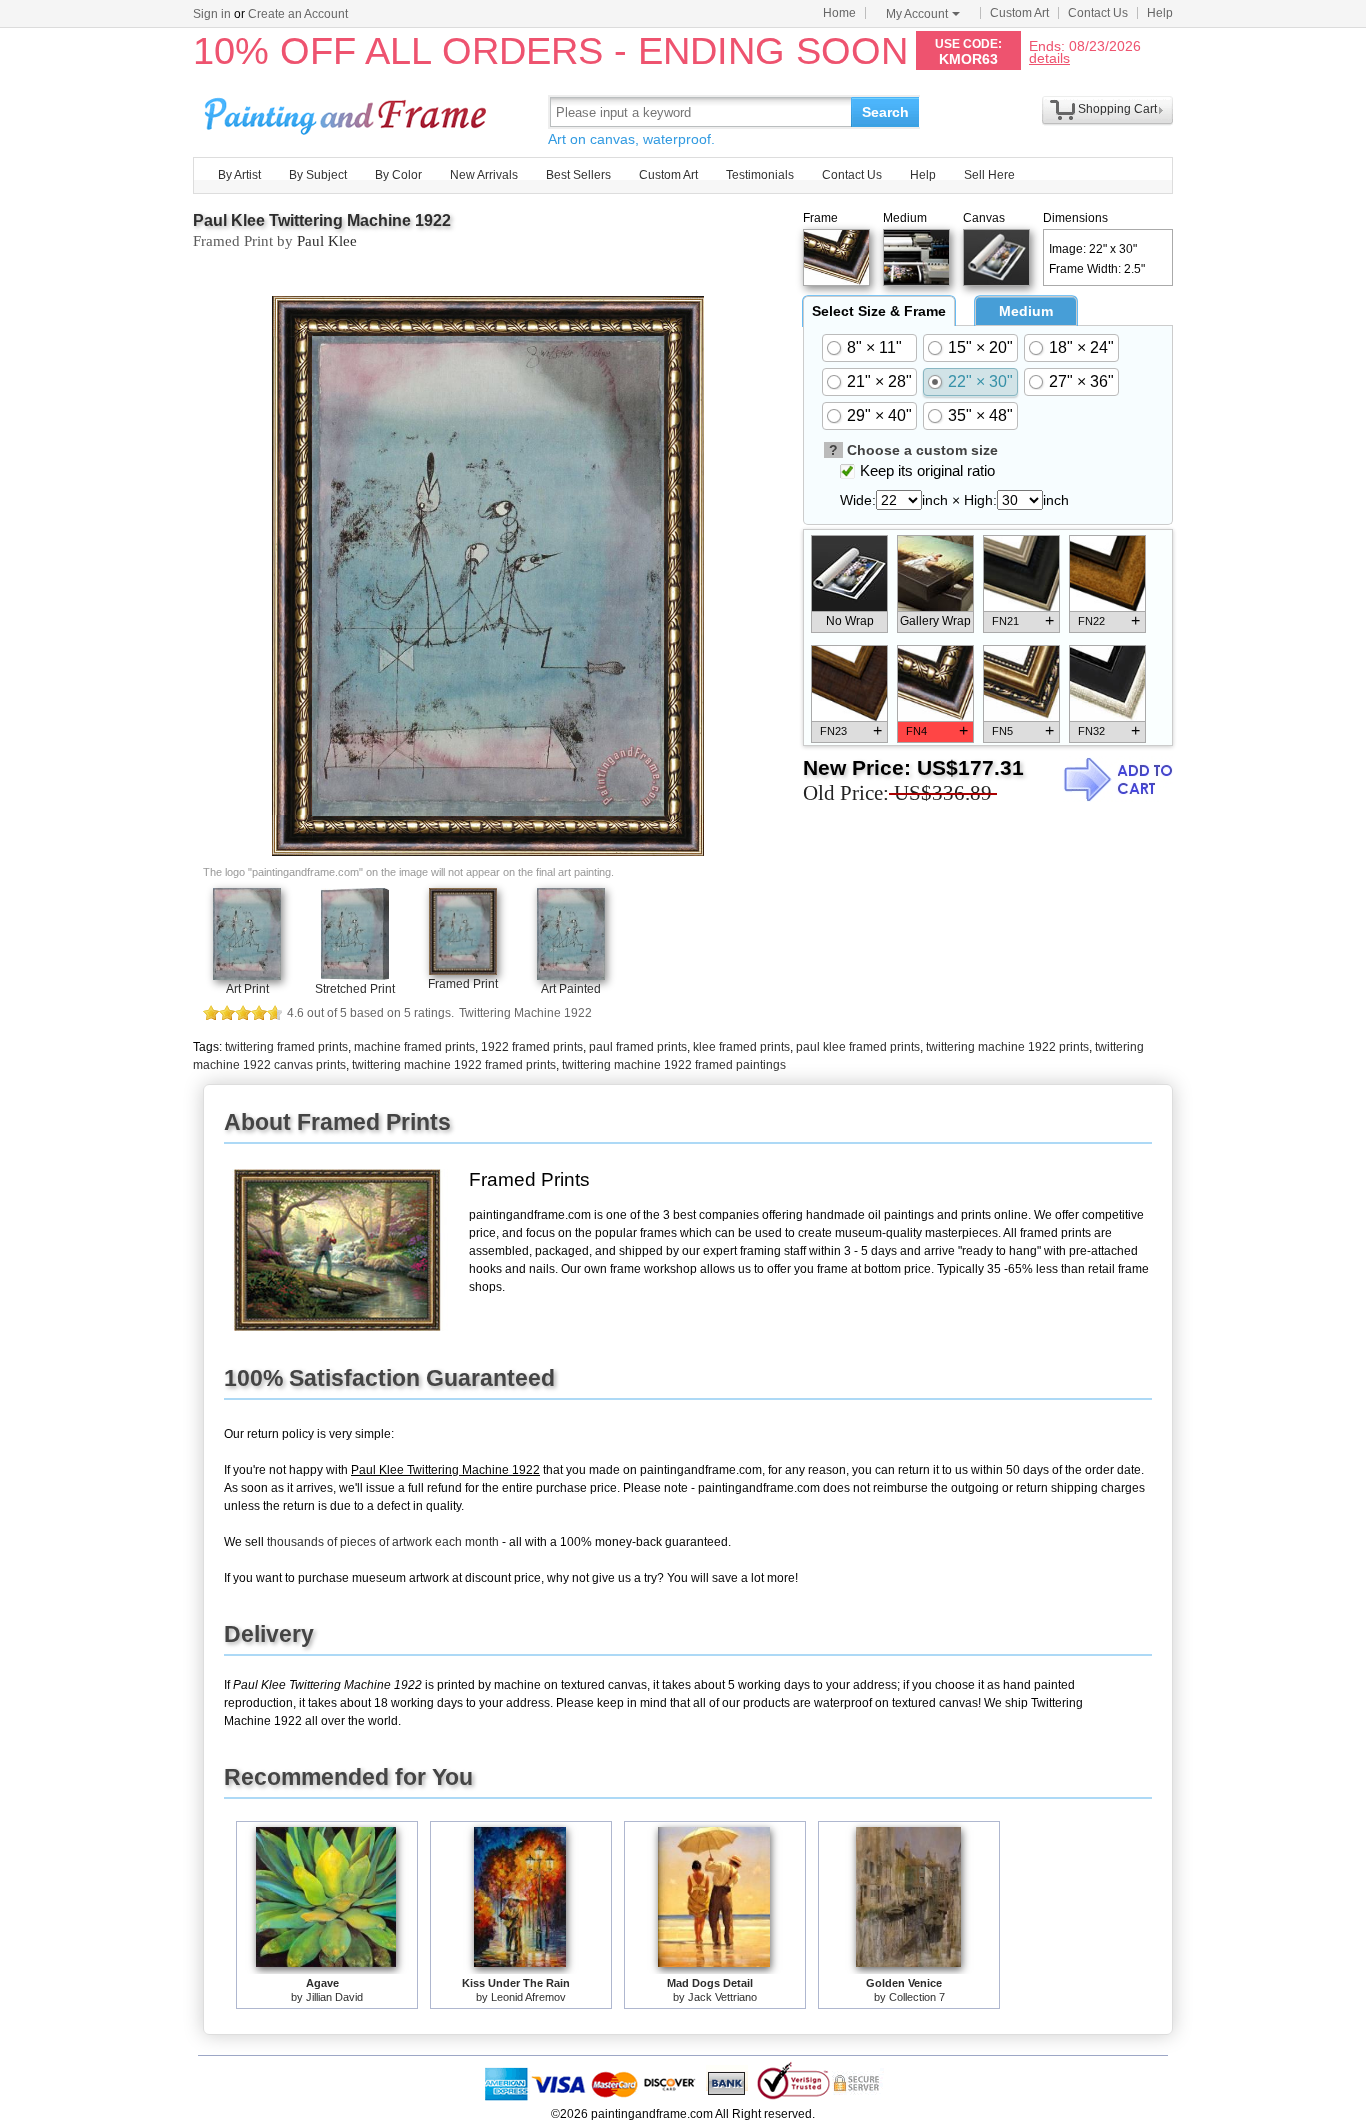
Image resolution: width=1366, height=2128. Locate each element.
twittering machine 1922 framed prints (454, 1065)
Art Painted (571, 989)
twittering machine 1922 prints (1007, 1047)
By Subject (318, 175)
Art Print (247, 989)
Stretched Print (355, 989)
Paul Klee (327, 241)
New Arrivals (484, 175)
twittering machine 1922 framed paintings (674, 1065)
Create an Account (298, 14)
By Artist (239, 175)
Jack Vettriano (722, 1997)
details (1049, 57)
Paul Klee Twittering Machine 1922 (322, 220)
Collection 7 (917, 1997)
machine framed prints (414, 1047)
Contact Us (1098, 13)
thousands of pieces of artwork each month (383, 1542)
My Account (917, 14)
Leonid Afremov (528, 1997)
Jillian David (334, 1997)
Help (1160, 13)
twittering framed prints (286, 1047)
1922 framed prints (532, 1047)
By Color (398, 175)
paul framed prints (638, 1047)
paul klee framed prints (858, 1047)
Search (885, 112)
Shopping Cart (1117, 109)
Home (839, 13)
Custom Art (1019, 13)
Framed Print (463, 984)
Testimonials (760, 175)
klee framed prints (741, 1047)
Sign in (212, 14)
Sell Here (989, 175)
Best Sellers (578, 175)
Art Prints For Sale (348, 111)
